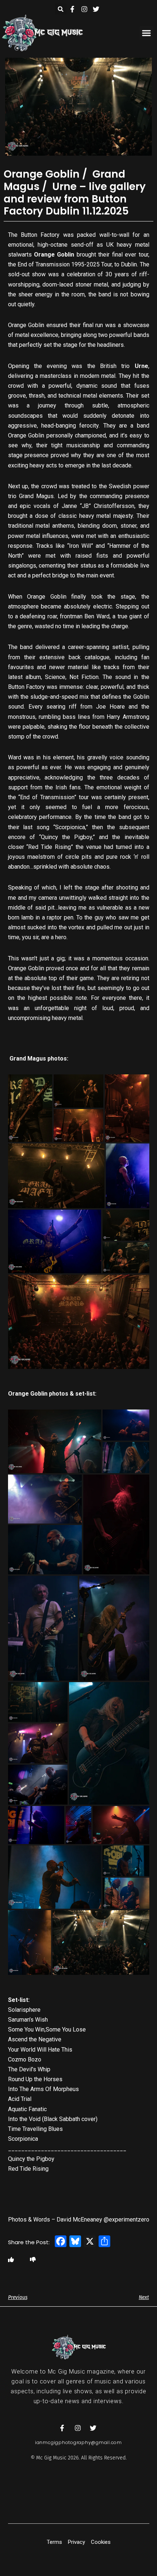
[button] (61, 9)
